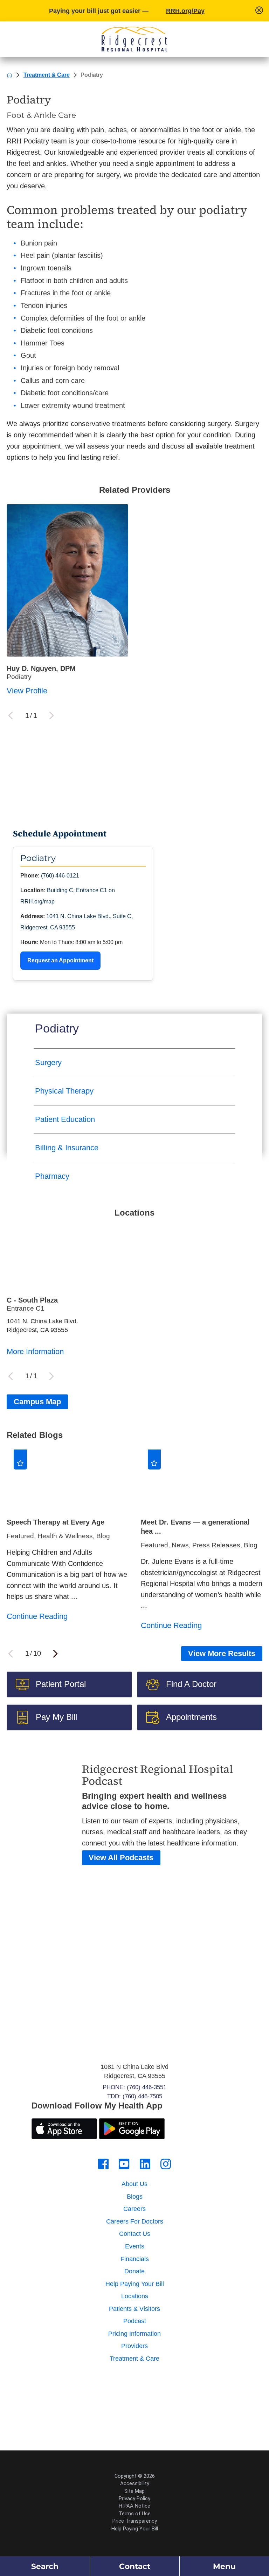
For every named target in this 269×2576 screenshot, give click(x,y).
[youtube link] (124, 2164)
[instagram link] (166, 2164)
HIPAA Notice (134, 2506)
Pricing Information (134, 2334)
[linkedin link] (145, 2164)
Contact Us (135, 2234)
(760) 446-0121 (60, 876)
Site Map (134, 2491)
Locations (135, 2296)
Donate (134, 2271)
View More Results (222, 1653)
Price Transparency (135, 2521)
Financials (135, 2259)
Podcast (135, 2321)
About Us (134, 2184)
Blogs (135, 2197)
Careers (134, 2209)
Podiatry (57, 1028)
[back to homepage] (9, 75)
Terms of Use (135, 2514)
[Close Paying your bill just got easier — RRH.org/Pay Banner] (259, 11)
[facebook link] (103, 2164)
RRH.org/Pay (185, 11)
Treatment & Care (47, 75)
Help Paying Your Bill (135, 2284)
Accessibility (135, 2483)
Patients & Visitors (134, 2309)
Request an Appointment (60, 960)
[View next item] (55, 1654)
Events (135, 2246)
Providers (134, 2346)
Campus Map (37, 1402)
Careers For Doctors (135, 2221)
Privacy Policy (134, 2498)
